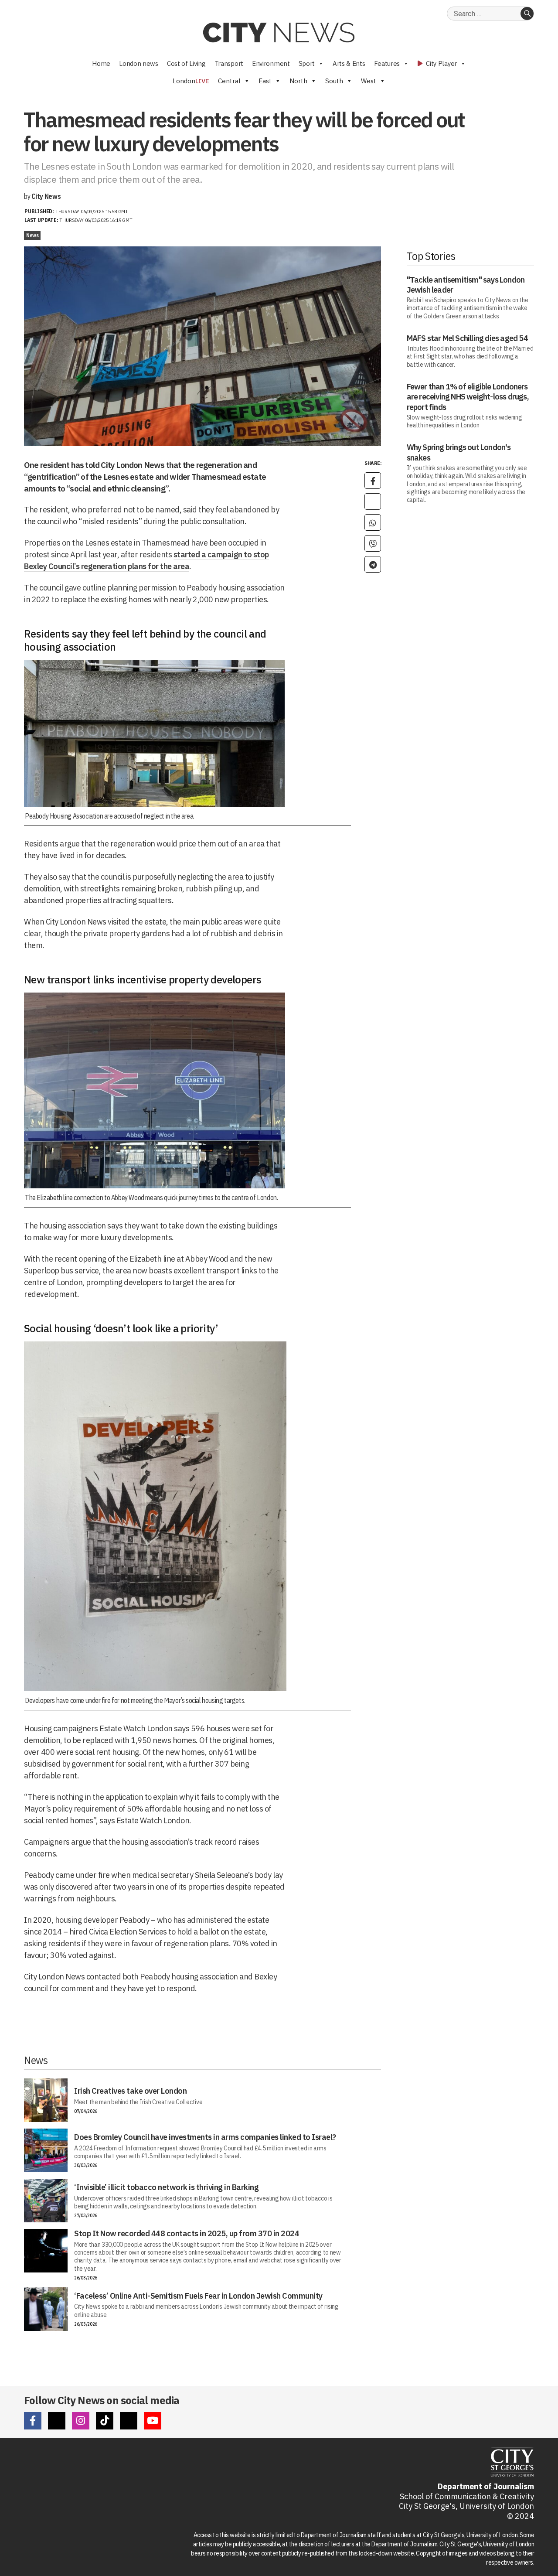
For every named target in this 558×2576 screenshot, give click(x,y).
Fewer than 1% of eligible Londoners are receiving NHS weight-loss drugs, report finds (468, 397)
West (369, 81)
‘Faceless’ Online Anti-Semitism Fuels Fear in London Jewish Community (198, 2296)
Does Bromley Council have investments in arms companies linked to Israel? (205, 2137)
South (334, 81)
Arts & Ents (349, 63)
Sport (307, 63)
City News (46, 196)
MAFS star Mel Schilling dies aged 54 (467, 338)
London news (139, 63)
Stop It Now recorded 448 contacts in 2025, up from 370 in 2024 (187, 2233)
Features (387, 63)
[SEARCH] (527, 14)
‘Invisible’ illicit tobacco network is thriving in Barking (166, 2187)
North (298, 81)
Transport (229, 63)
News (32, 235)
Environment (271, 63)
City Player (441, 63)
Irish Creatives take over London (130, 2091)
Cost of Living (186, 63)
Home (101, 63)
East (265, 81)
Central (229, 81)
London (191, 81)
